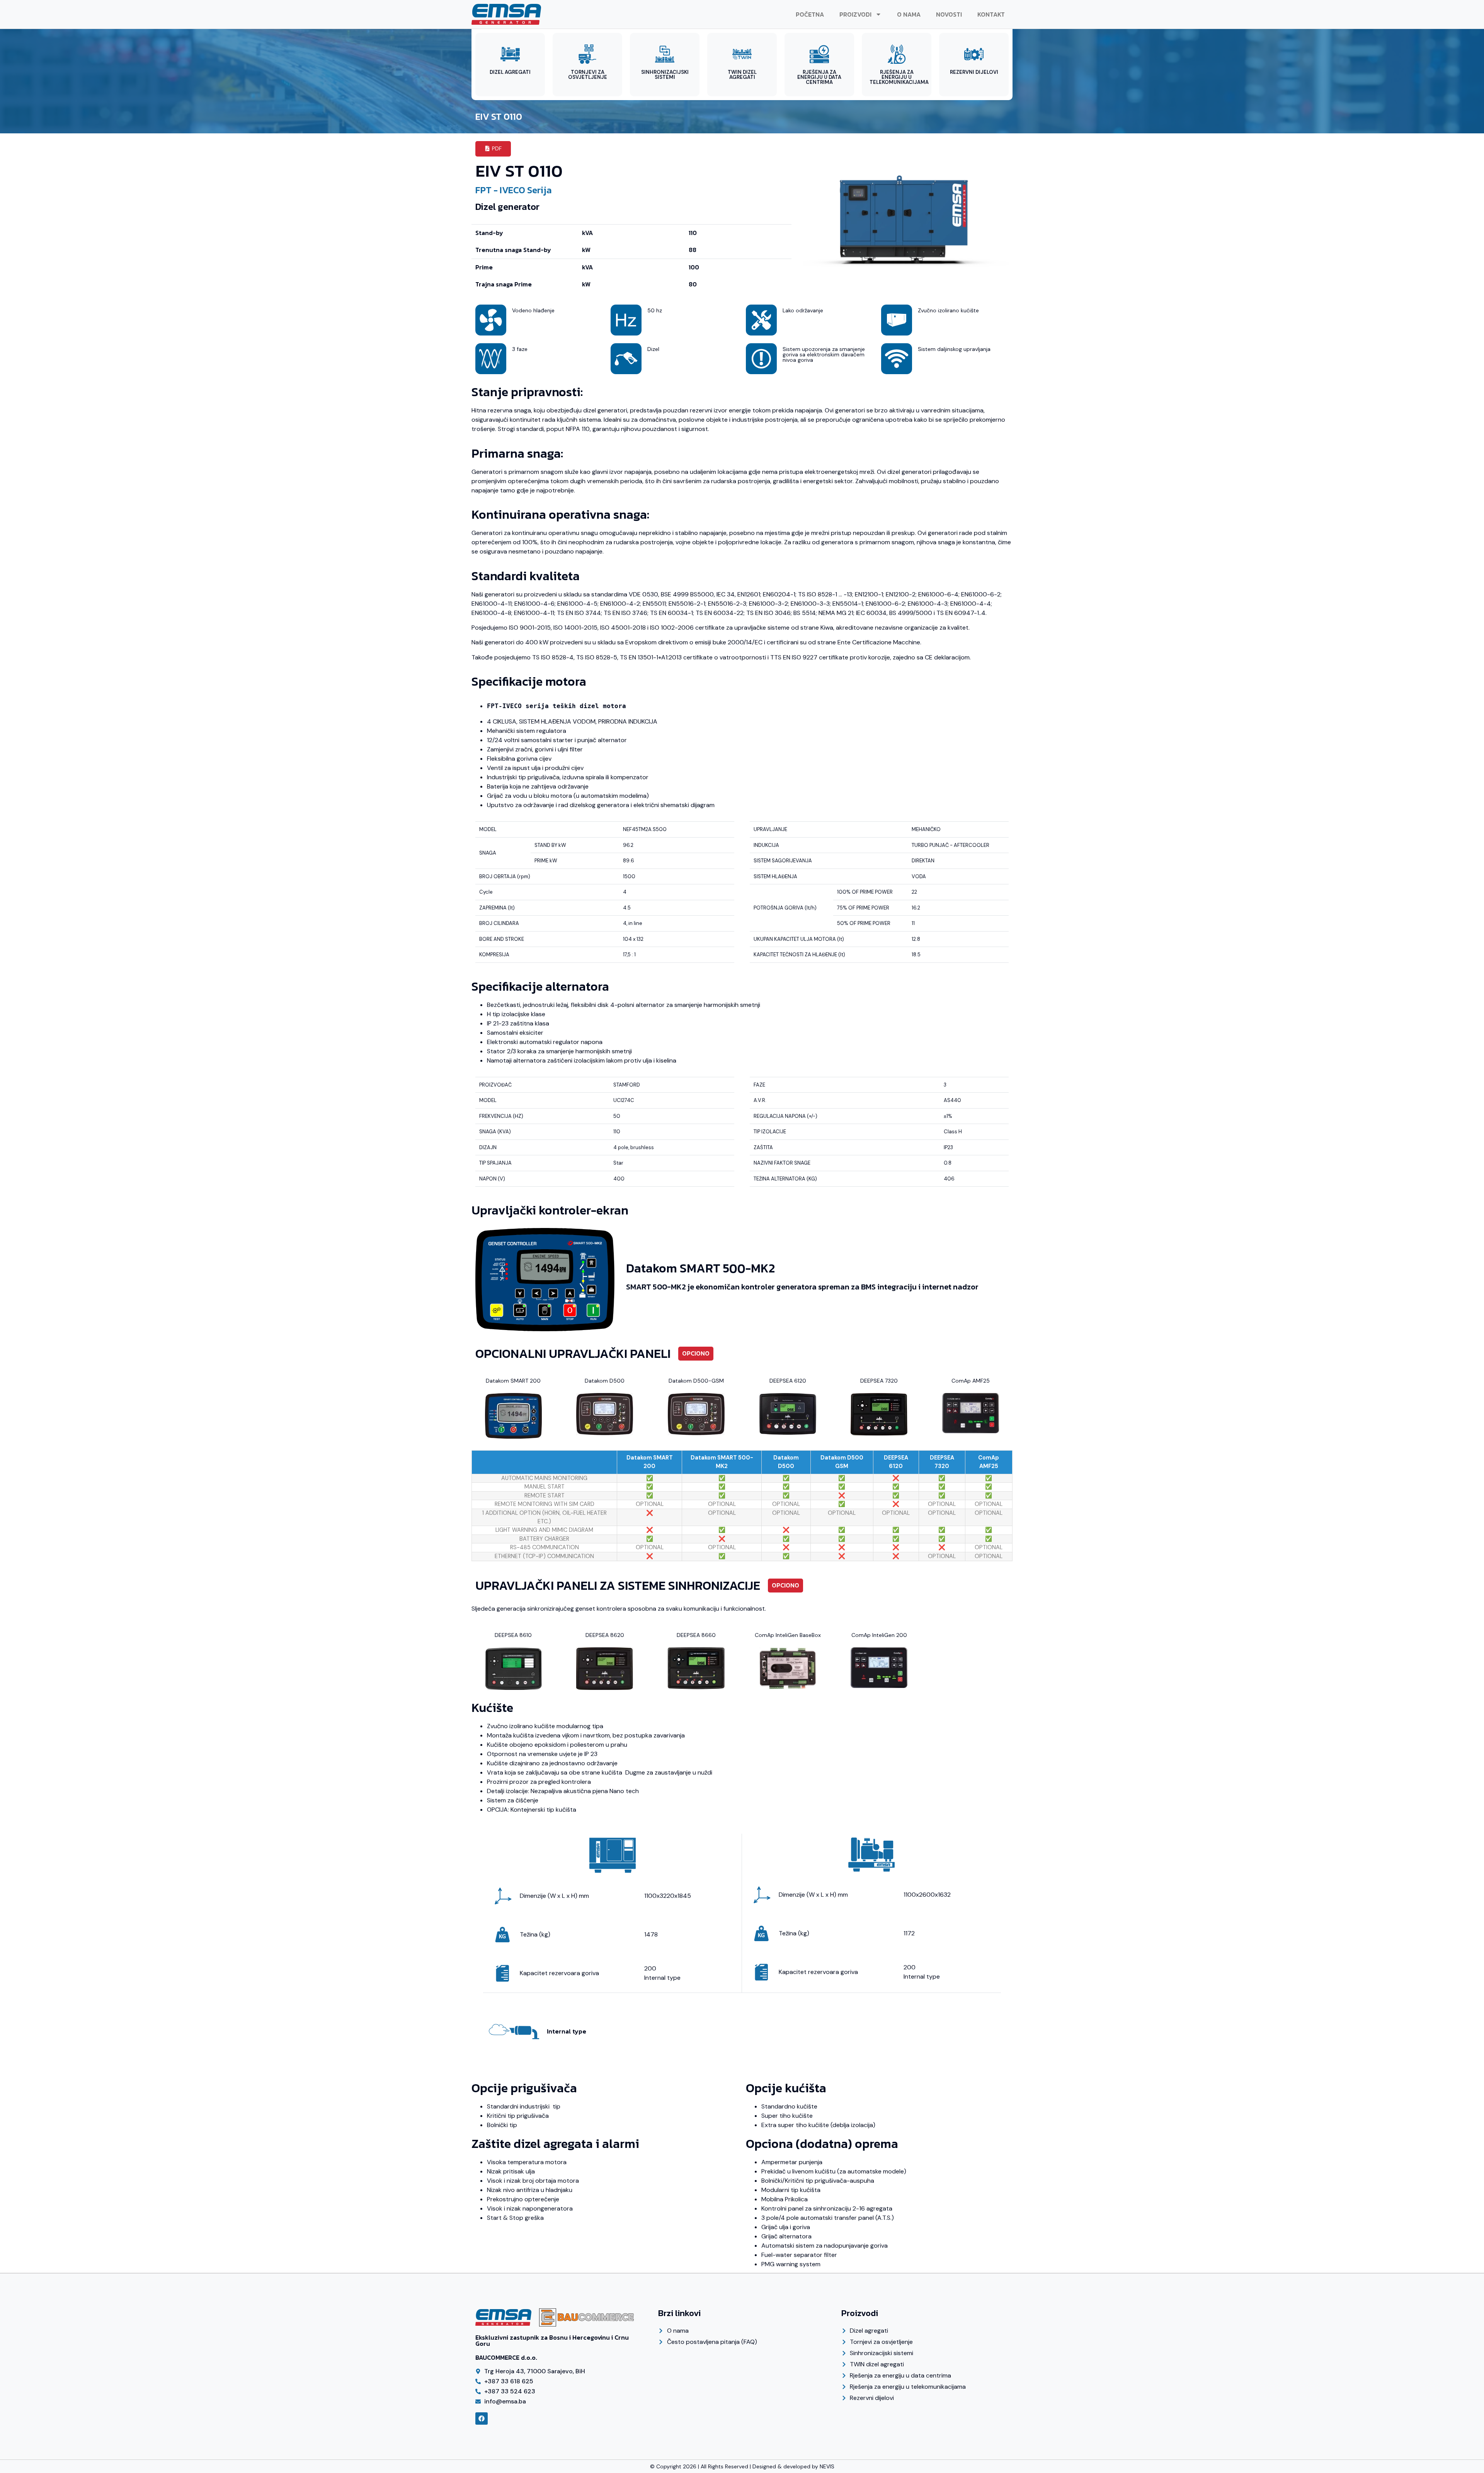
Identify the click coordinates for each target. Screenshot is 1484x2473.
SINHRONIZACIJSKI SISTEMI (665, 75)
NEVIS (827, 2466)
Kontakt (991, 14)
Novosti (949, 14)
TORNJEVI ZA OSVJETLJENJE (588, 75)
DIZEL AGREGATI (510, 72)
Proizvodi (855, 14)
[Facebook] (482, 2418)
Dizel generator (507, 207)
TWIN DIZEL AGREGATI (742, 75)
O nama (909, 14)
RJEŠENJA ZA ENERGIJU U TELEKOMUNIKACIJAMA (899, 77)
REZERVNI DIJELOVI (974, 72)
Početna (810, 14)
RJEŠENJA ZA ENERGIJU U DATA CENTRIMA (819, 77)
